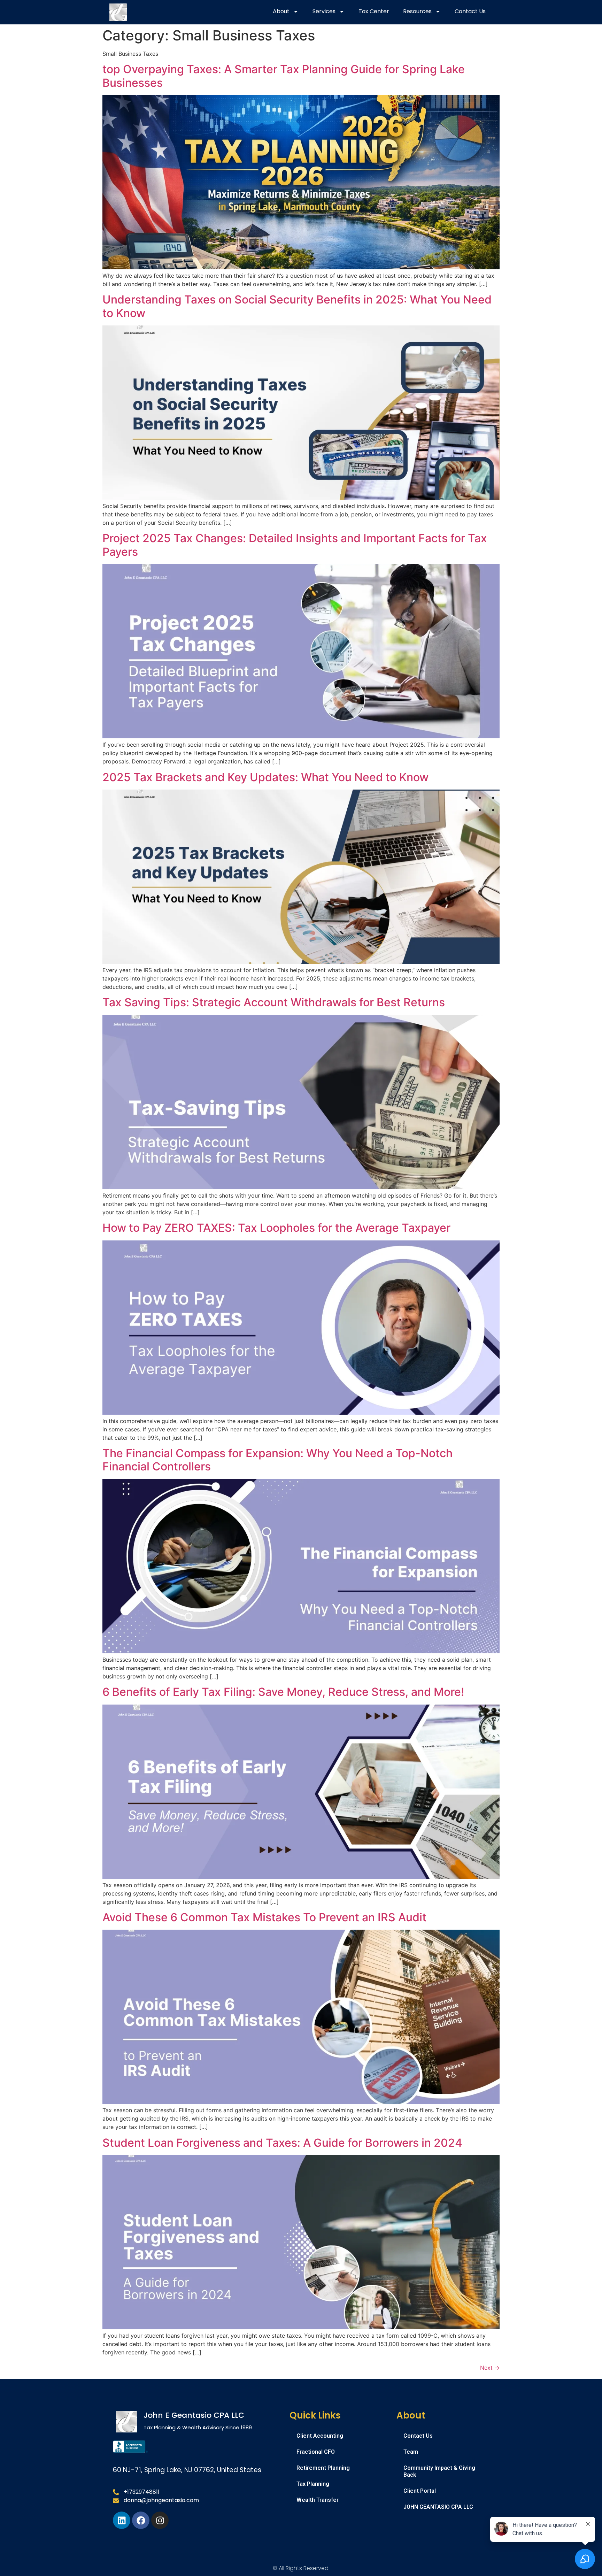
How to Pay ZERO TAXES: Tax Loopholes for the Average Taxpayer (276, 1228)
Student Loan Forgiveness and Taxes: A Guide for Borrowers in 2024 (282, 2143)
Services (324, 11)
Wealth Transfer (318, 2500)
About (281, 11)
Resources (417, 11)
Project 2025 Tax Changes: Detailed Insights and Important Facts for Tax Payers (295, 545)
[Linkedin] (122, 2520)
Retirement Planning (323, 2468)
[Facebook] (141, 2520)
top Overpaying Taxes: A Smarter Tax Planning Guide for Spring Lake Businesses (284, 76)
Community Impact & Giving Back (439, 2471)
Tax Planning (313, 2484)
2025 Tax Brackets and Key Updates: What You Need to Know (265, 777)
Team (411, 2452)
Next (490, 2368)
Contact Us (470, 11)
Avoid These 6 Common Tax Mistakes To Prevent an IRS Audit (266, 1917)
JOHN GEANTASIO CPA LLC (438, 2507)
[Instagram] (160, 2520)
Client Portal (420, 2491)
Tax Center (374, 11)
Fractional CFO (316, 2452)
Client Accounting (320, 2436)
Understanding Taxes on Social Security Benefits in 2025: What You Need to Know (297, 306)
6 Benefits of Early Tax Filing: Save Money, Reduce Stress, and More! (283, 1692)
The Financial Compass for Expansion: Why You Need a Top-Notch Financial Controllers (277, 1460)
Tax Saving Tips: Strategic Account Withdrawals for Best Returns (274, 1002)
